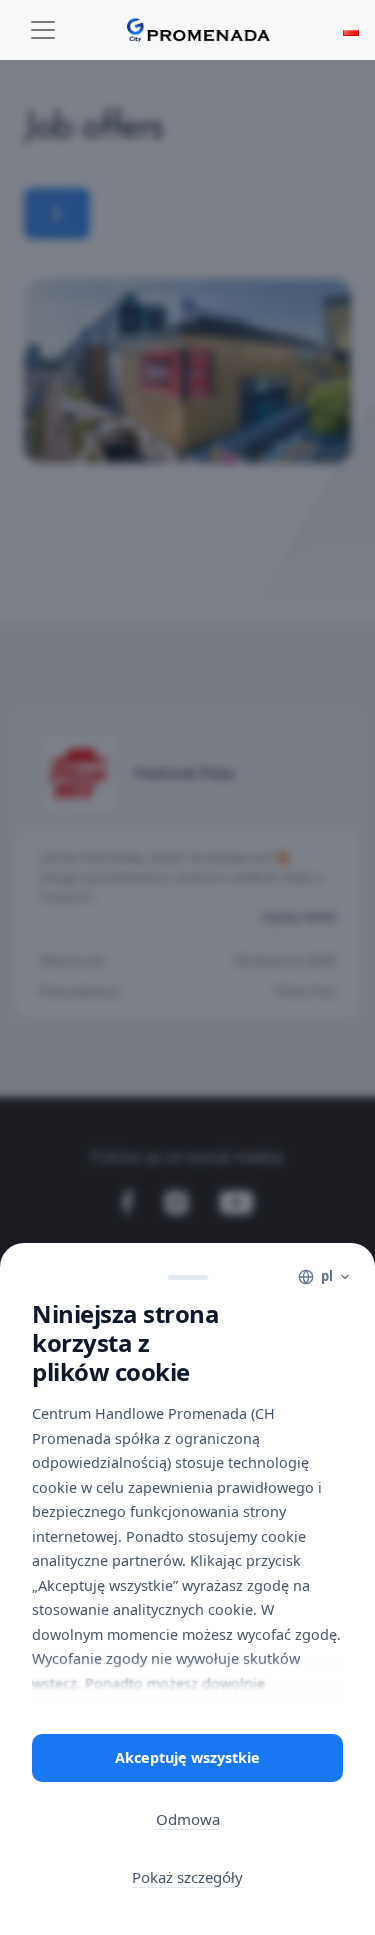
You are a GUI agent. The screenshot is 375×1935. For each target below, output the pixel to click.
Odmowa (188, 1819)
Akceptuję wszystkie (187, 1757)
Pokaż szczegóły (187, 1877)
